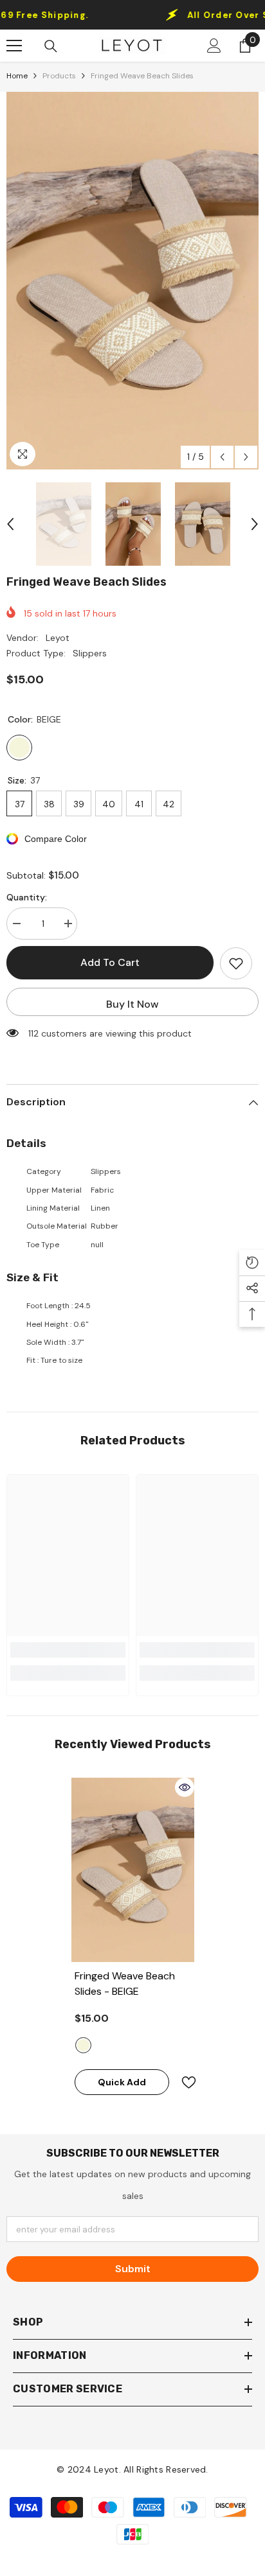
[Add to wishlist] (236, 963)
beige (83, 2045)
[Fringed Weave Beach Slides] (133, 1870)
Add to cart (110, 962)
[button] (222, 457)
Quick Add (122, 2082)
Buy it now (132, 1004)
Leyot (58, 638)
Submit (133, 2269)
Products (59, 76)
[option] (132, 281)
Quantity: (27, 897)
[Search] (51, 46)
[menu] (14, 46)
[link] (68, 1650)
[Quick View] (185, 1787)
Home (17, 76)
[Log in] (214, 46)
